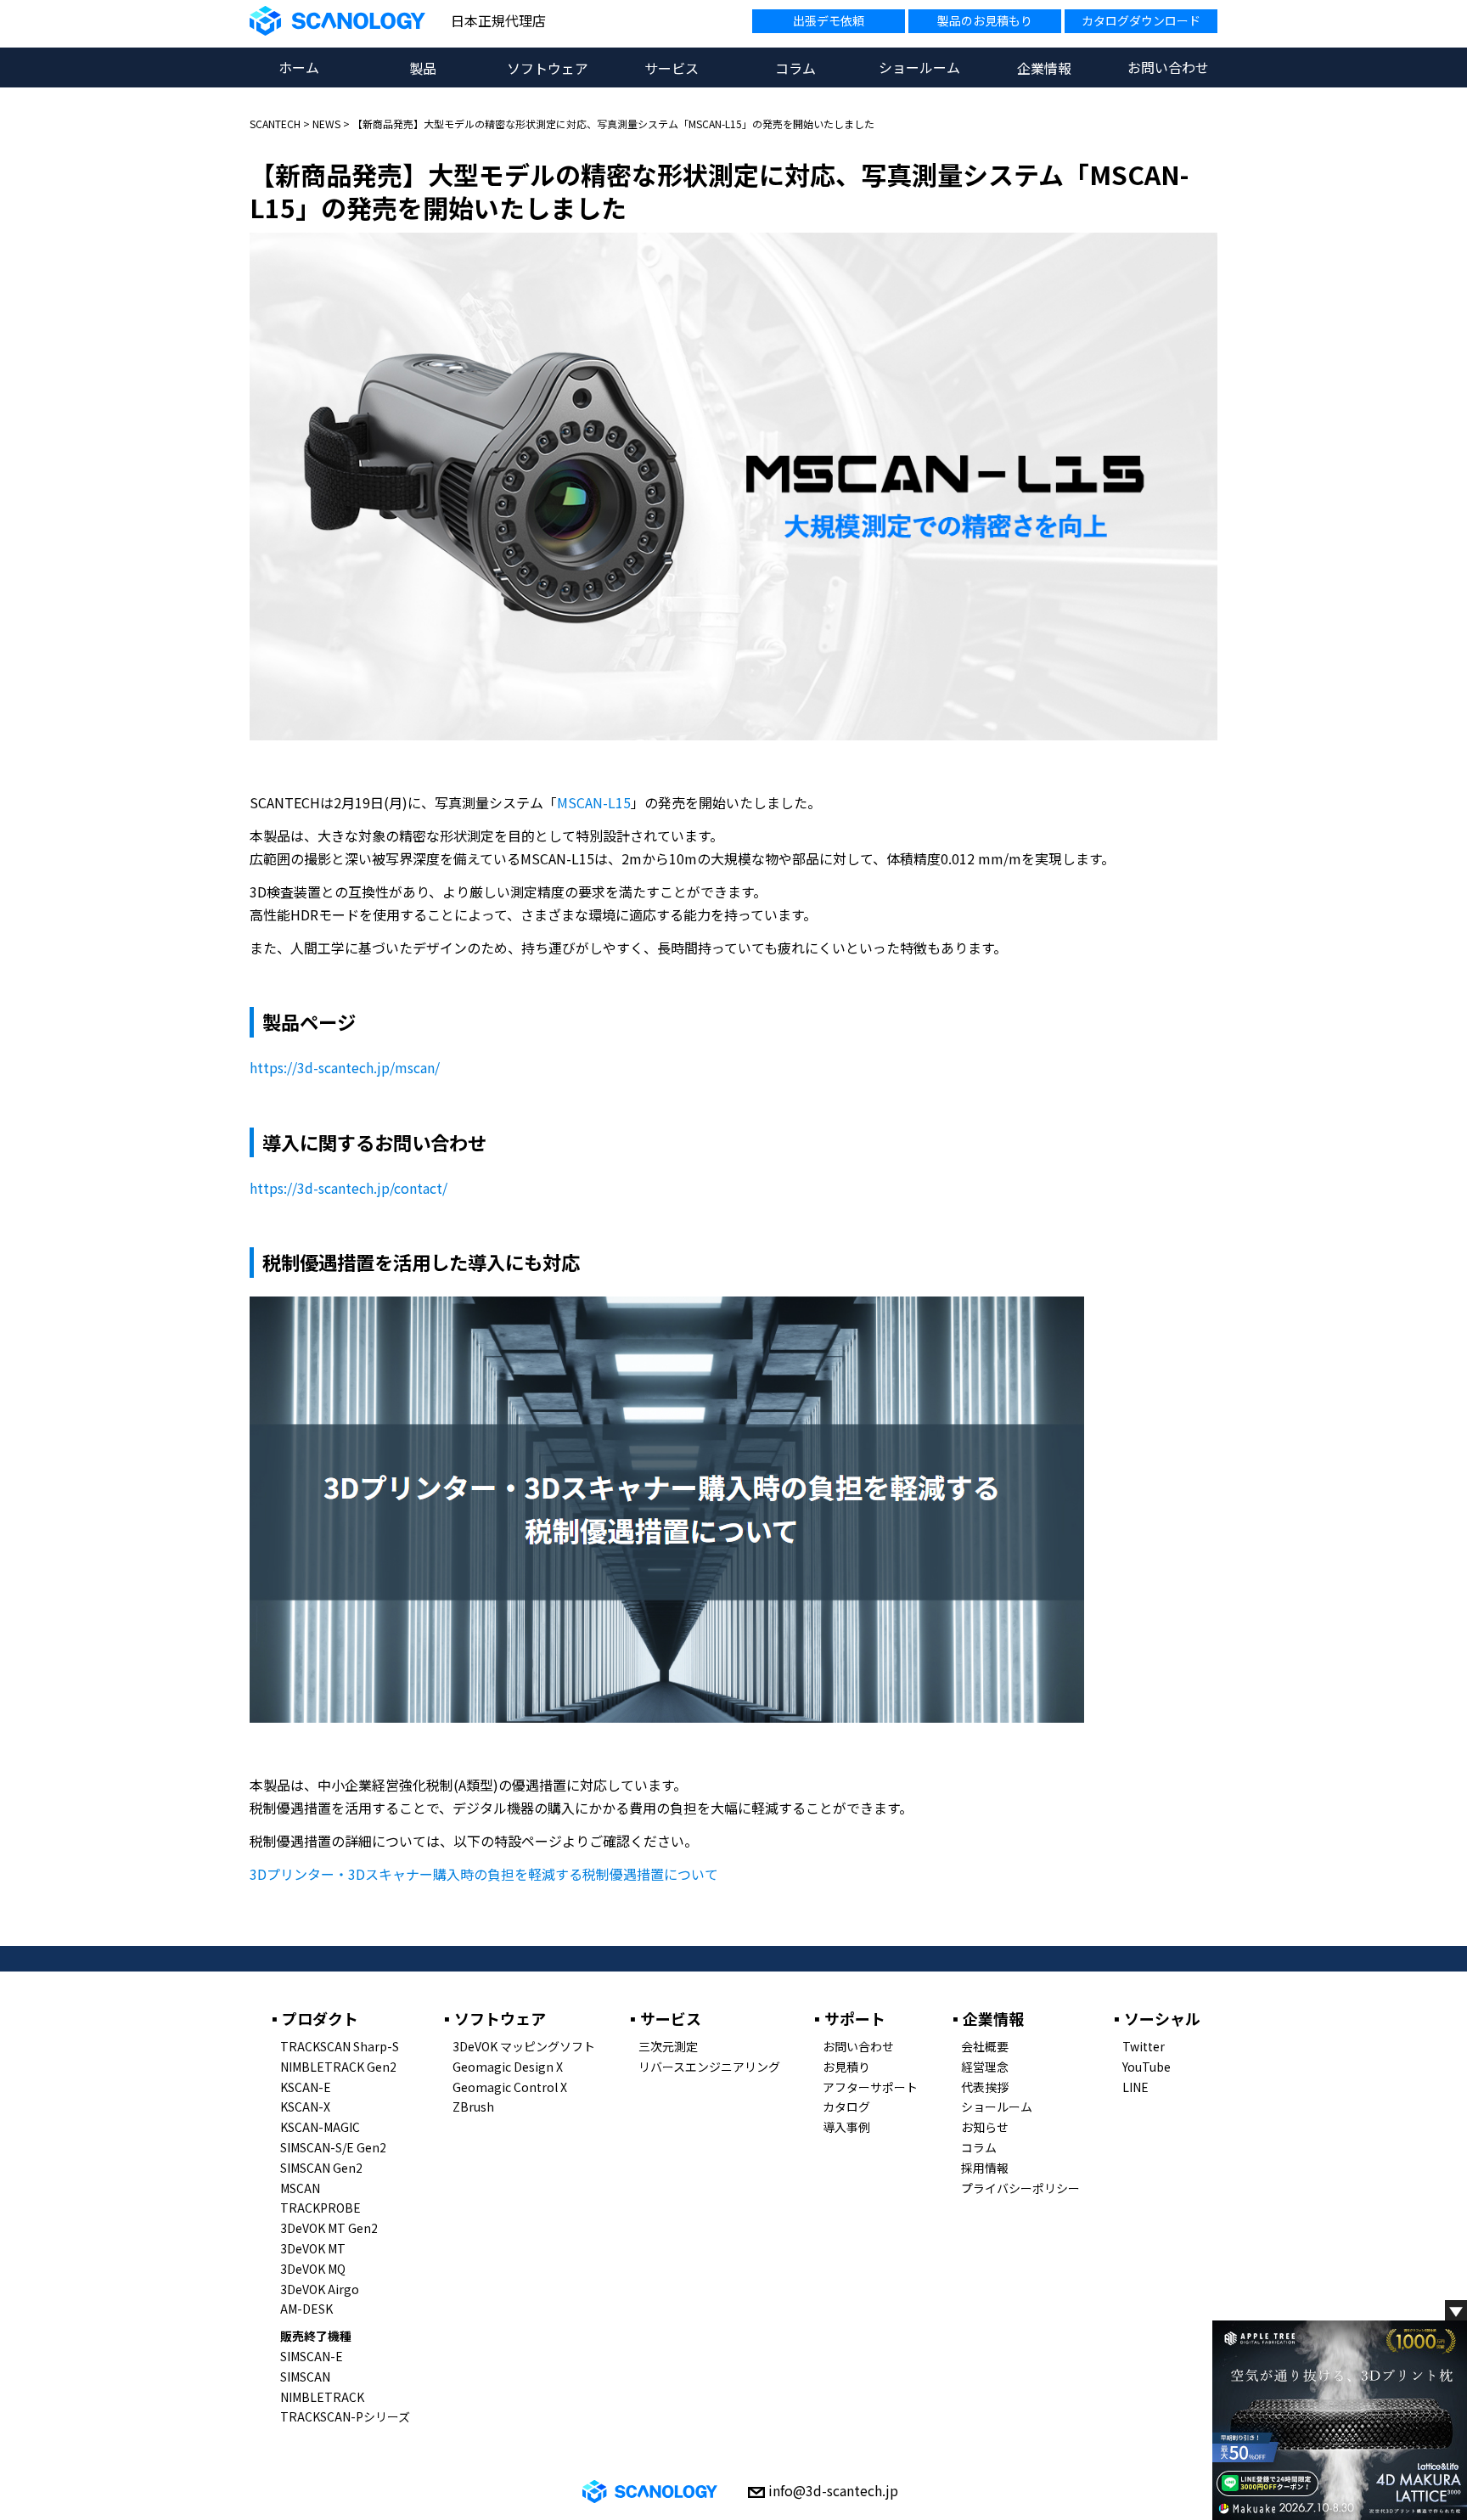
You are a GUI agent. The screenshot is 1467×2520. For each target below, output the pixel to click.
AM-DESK (306, 2309)
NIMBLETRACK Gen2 (338, 2067)
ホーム (299, 67)
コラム (979, 2147)
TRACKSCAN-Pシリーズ (345, 2416)
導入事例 (846, 2127)
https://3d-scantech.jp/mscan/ (345, 1067)
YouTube (1147, 2067)
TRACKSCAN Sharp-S (340, 2046)
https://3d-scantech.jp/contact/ (348, 1188)
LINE (1135, 2087)
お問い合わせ (1168, 67)
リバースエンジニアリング (709, 2067)
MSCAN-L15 (594, 802)
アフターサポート (870, 2087)
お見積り (846, 2067)
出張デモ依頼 (829, 20)
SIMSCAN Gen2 (321, 2168)
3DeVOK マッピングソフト (524, 2046)
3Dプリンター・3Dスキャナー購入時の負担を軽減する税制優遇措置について (484, 1874)
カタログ (846, 2107)
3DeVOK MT (313, 2248)
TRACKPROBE (320, 2208)
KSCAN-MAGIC (320, 2127)
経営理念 (985, 2067)
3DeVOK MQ (313, 2269)
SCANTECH (275, 124)
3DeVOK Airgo (320, 2289)
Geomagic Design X (508, 2067)
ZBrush (473, 2107)
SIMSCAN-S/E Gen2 (333, 2147)
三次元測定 (668, 2046)
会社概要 (985, 2046)
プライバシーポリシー (1020, 2188)
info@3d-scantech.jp (833, 2490)
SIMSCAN (305, 2377)
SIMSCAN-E (312, 2356)
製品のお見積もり (985, 20)
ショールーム (919, 67)
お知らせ (985, 2127)
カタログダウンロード (1141, 20)
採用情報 (985, 2168)
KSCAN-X (305, 2107)
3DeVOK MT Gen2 (329, 2228)
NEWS (326, 124)
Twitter (1144, 2046)
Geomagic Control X (510, 2087)
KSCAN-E (306, 2087)
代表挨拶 (985, 2087)
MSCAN (300, 2188)
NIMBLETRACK (322, 2397)
